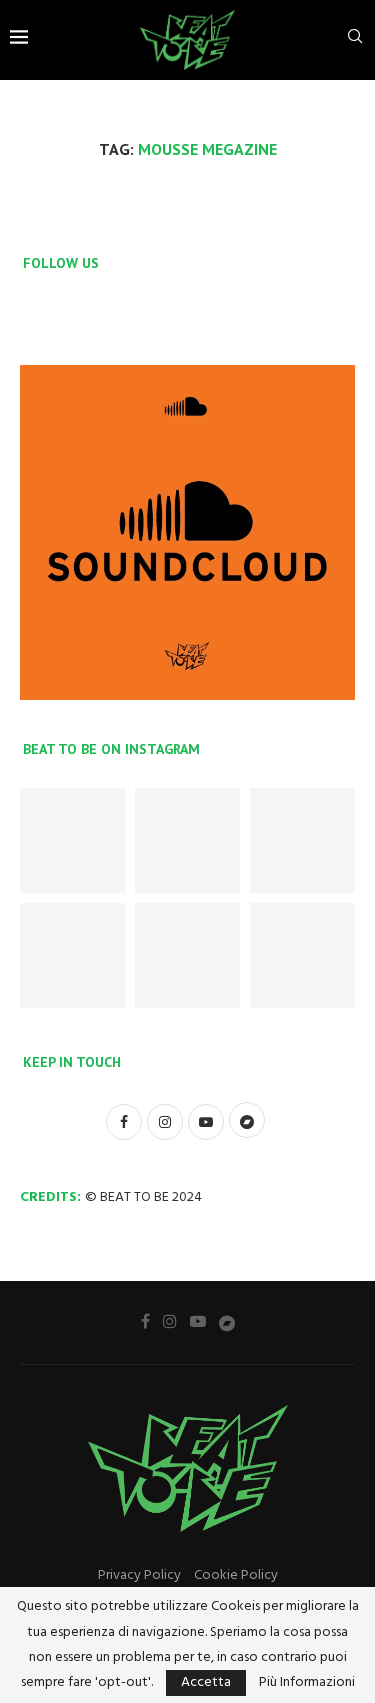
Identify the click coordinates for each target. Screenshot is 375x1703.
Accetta (206, 1682)
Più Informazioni (307, 1683)
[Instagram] (170, 1321)
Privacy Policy (139, 1575)
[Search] (355, 40)
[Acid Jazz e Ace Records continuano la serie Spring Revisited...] (187, 840)
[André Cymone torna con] (187, 955)
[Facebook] (145, 1321)
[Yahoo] (227, 1322)
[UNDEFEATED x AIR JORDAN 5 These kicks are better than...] (72, 840)
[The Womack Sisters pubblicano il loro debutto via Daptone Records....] (72, 955)
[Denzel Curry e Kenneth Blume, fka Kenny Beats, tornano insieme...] (302, 840)
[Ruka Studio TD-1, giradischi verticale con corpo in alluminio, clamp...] (302, 955)
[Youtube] (198, 1321)
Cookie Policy (236, 1575)
